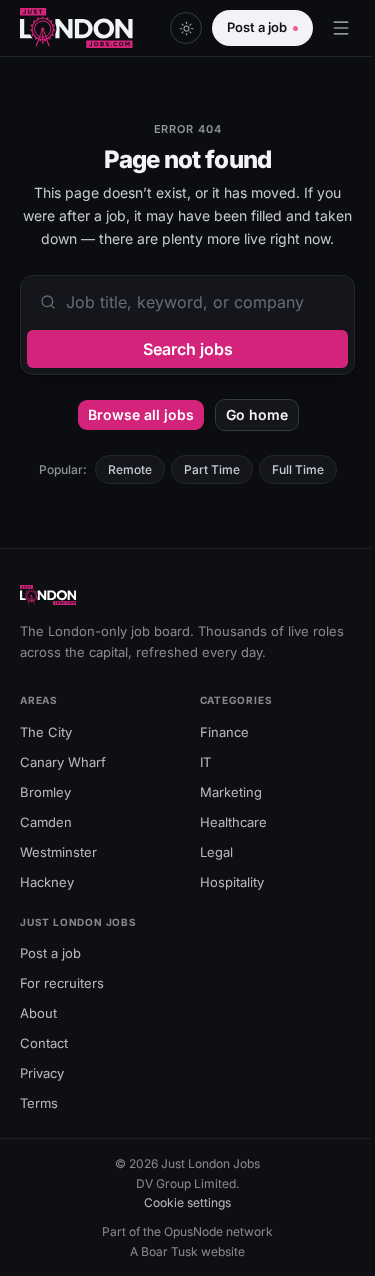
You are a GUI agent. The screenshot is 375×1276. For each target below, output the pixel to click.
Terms (39, 1103)
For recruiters (62, 983)
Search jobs (188, 349)
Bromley (45, 792)
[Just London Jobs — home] (76, 28)
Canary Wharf (63, 762)
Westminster (58, 852)
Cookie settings (187, 1202)
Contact (44, 1043)
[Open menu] (341, 28)
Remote (130, 469)
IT (205, 762)
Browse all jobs (141, 414)
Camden (46, 822)
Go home (257, 414)
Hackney (47, 882)
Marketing (231, 792)
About (38, 1013)
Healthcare (233, 822)
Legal (216, 852)
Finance (224, 732)
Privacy (42, 1073)
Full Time (298, 469)
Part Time (212, 469)
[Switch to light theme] (186, 28)
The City (46, 732)
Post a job (257, 27)
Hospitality (232, 882)
